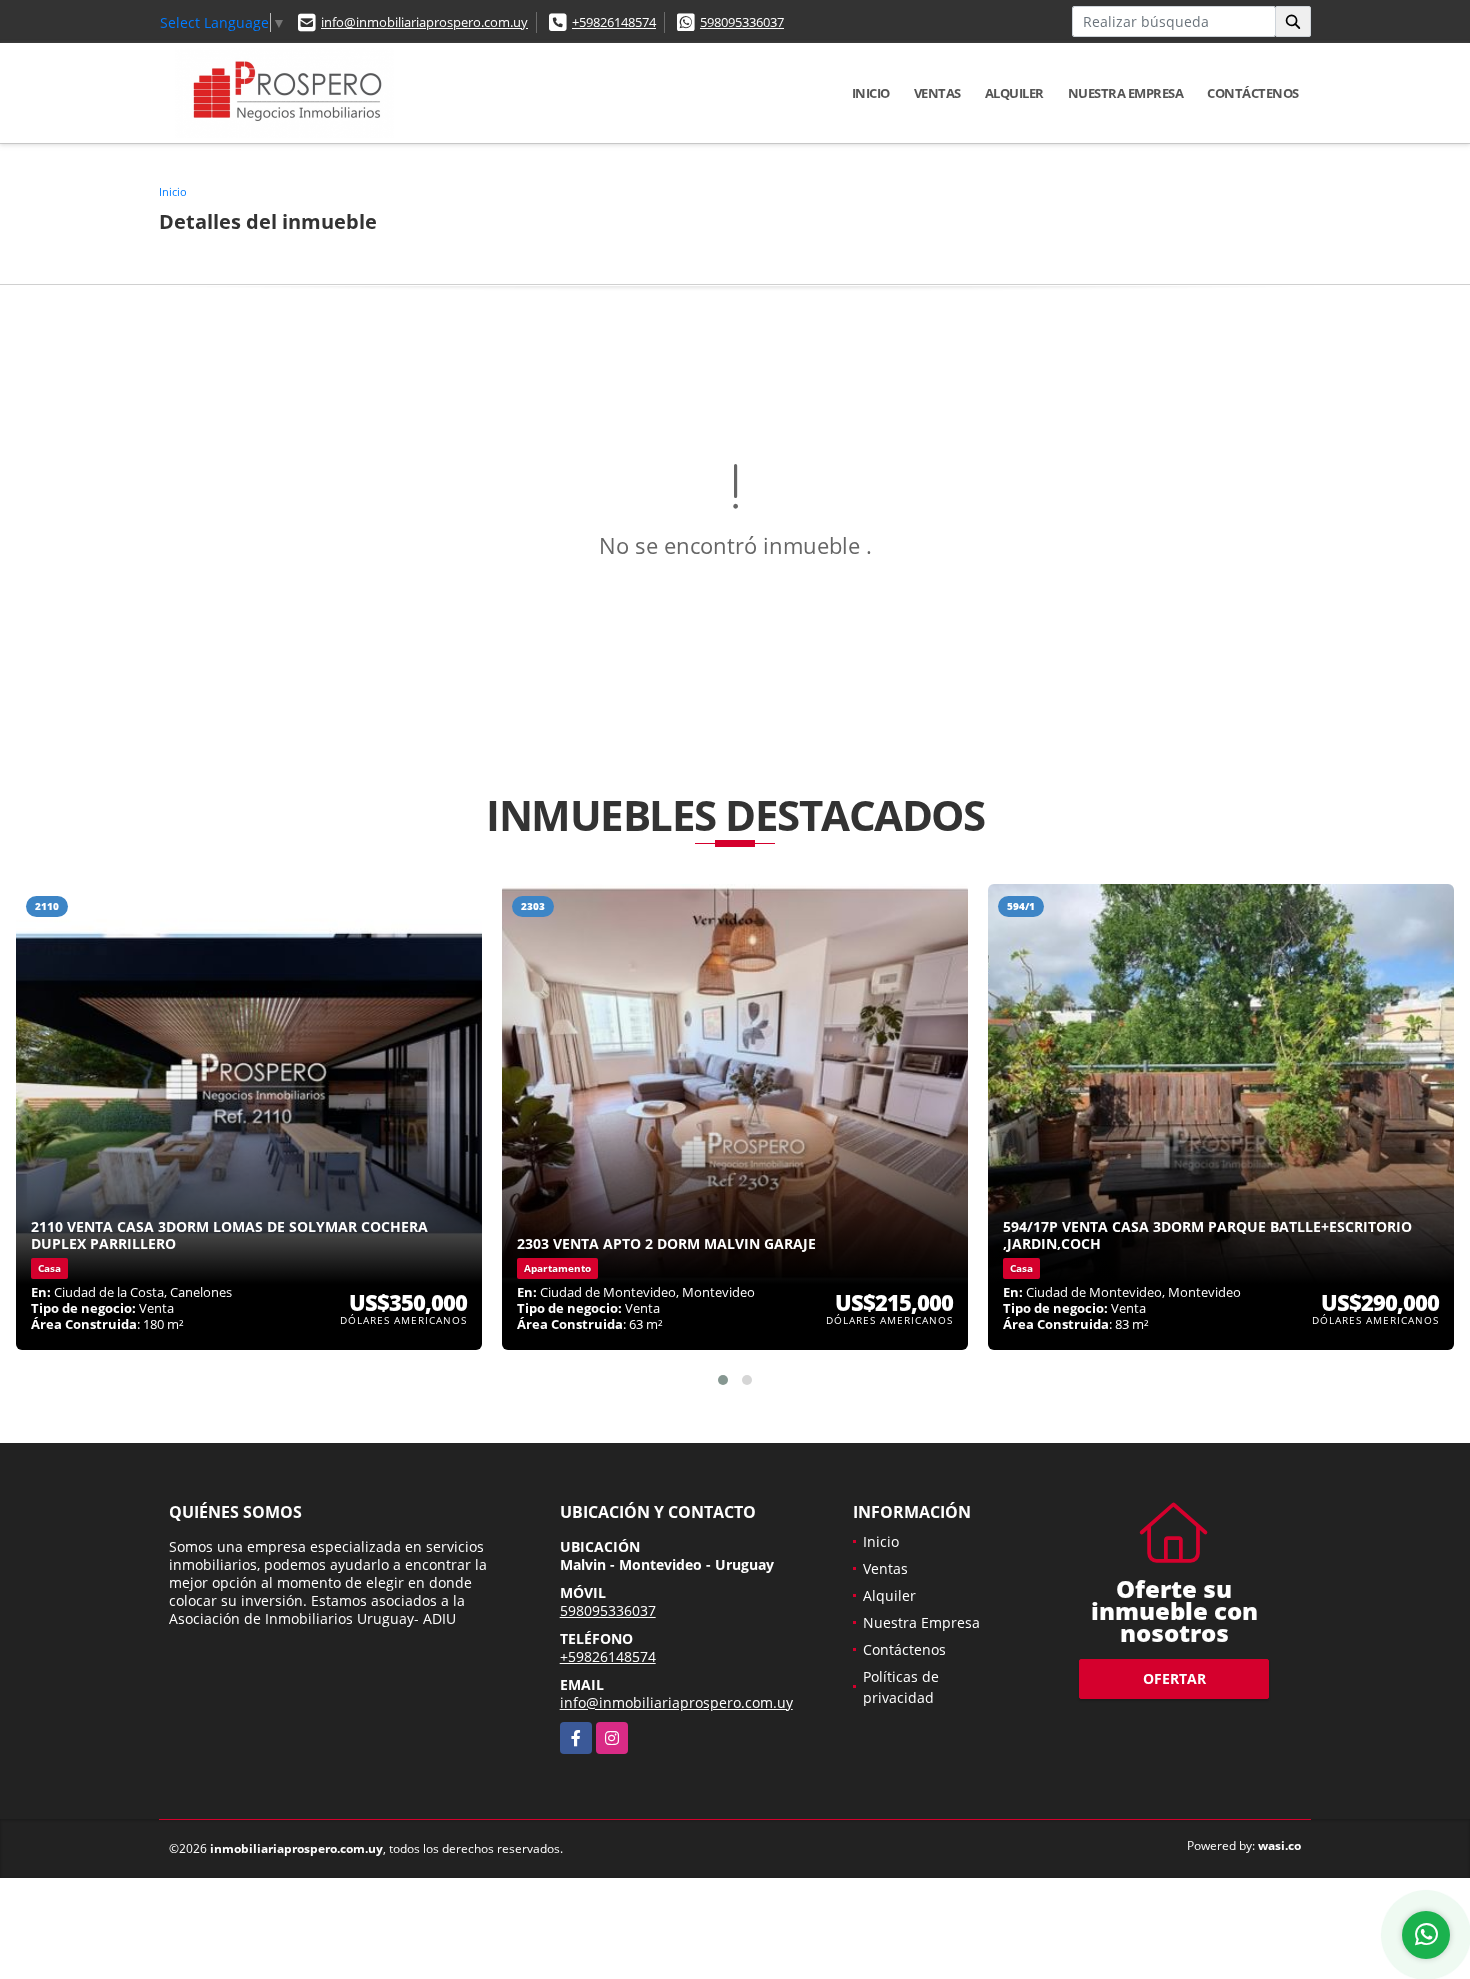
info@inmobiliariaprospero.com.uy (424, 22)
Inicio (871, 93)
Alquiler (1014, 93)
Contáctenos (1253, 93)
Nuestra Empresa (1126, 93)
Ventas (937, 93)
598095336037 (742, 22)
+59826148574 (614, 22)
